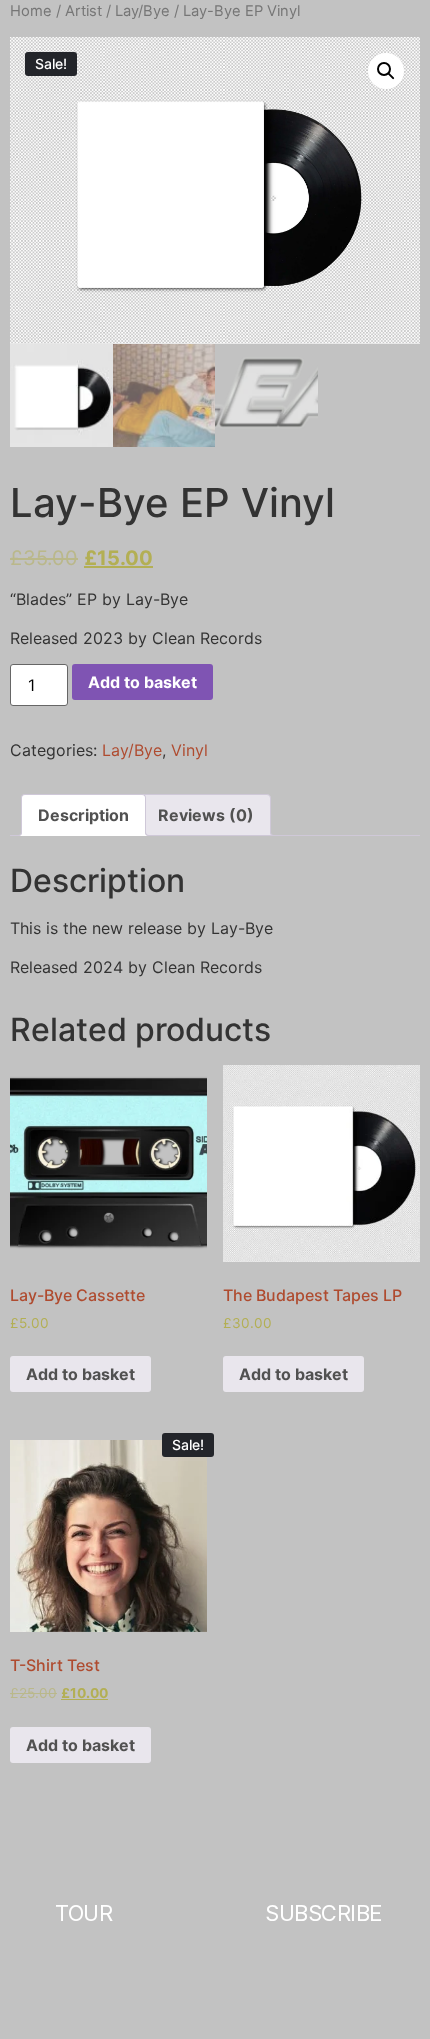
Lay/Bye (142, 11)
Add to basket (142, 682)
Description (83, 815)
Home (31, 11)
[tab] (83, 815)
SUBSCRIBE (324, 1913)
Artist (83, 11)
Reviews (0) (206, 815)
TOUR (83, 1913)
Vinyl (189, 750)
